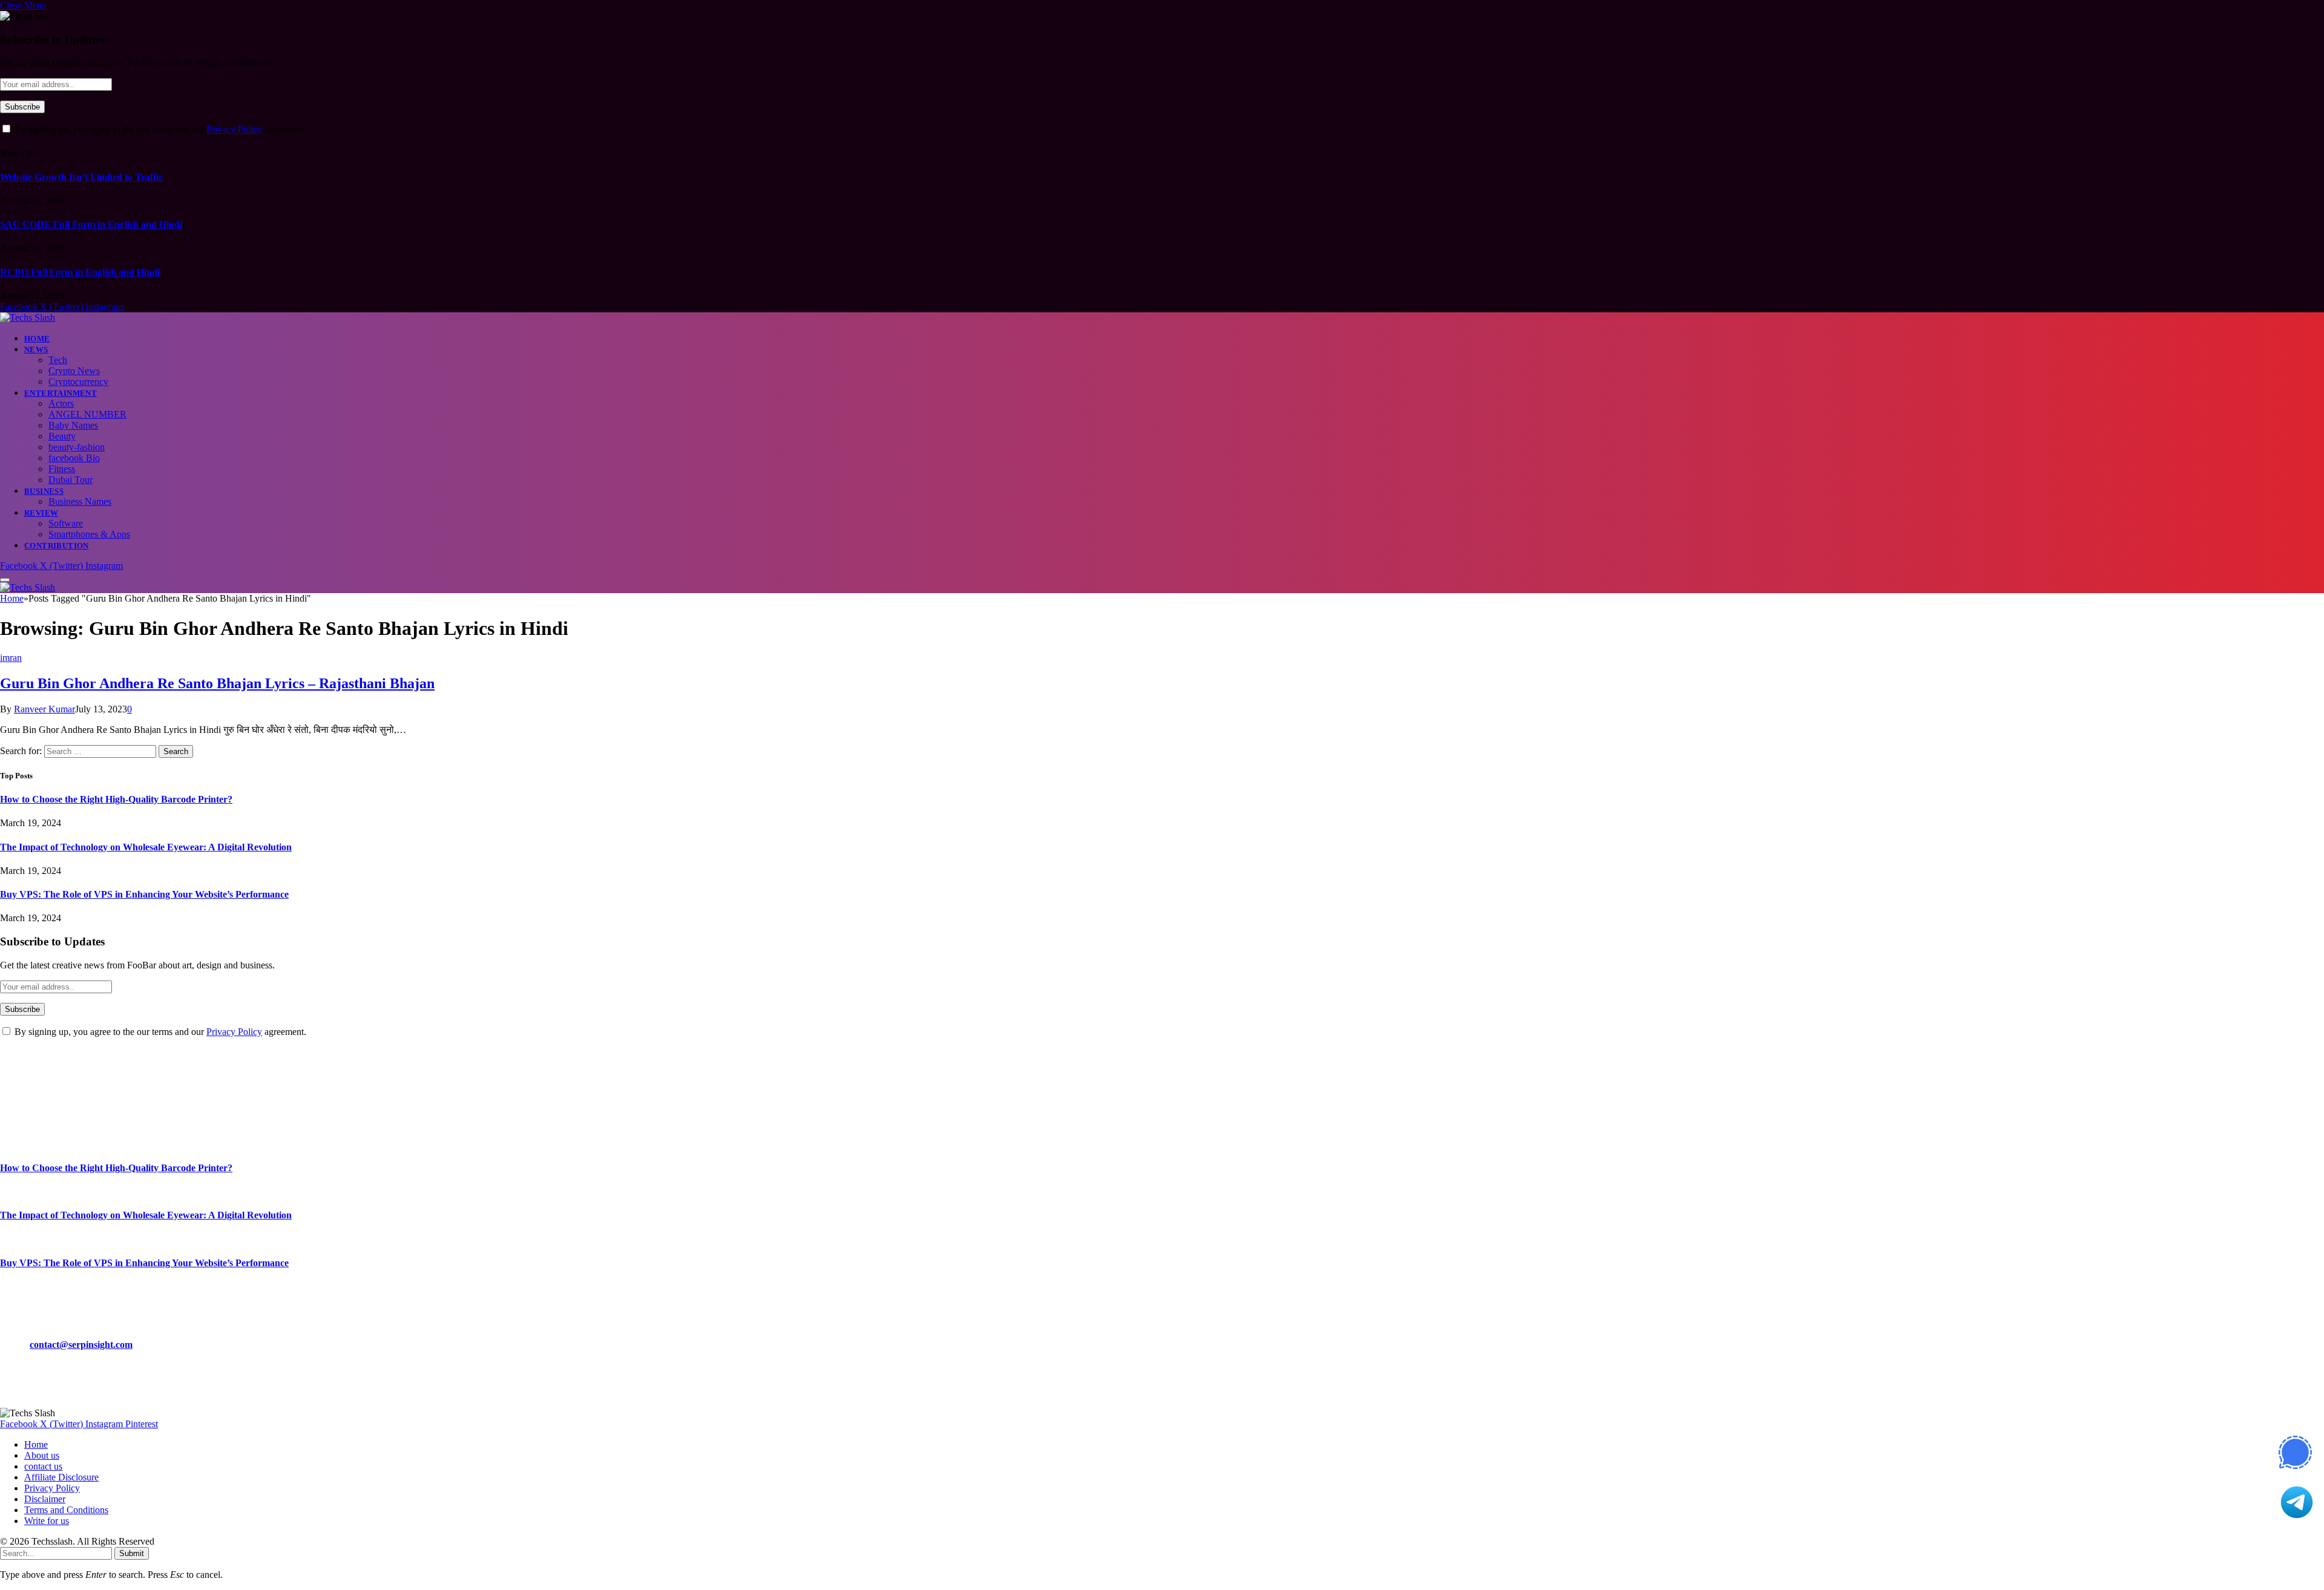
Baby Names (73, 425)
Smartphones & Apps (89, 534)
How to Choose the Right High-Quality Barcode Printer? (116, 799)
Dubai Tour (71, 480)
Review (41, 513)
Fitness (62, 469)
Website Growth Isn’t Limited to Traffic (81, 177)
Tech (58, 360)
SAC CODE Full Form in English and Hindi (91, 224)
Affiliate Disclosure (61, 1477)
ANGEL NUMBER (87, 414)
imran (11, 658)
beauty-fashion (77, 447)
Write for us (47, 1521)
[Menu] (5, 580)
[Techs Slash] (28, 317)
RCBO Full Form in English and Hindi (80, 272)
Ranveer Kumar (44, 709)
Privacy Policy (234, 129)
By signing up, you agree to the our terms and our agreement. (159, 129)
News (36, 350)
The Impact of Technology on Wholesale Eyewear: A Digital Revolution (146, 847)
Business (44, 491)
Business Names (80, 501)
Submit (132, 1553)
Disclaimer (45, 1499)
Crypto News (74, 371)
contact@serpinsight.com (81, 1345)
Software (66, 523)
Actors (61, 403)
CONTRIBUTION (57, 546)
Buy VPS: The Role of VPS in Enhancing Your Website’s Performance (144, 894)
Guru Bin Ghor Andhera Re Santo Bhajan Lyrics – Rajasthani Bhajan (217, 683)
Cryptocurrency (78, 382)
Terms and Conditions (66, 1510)
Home (37, 339)
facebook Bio (74, 458)
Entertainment (61, 393)
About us (42, 1455)
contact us (43, 1466)
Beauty (62, 436)
